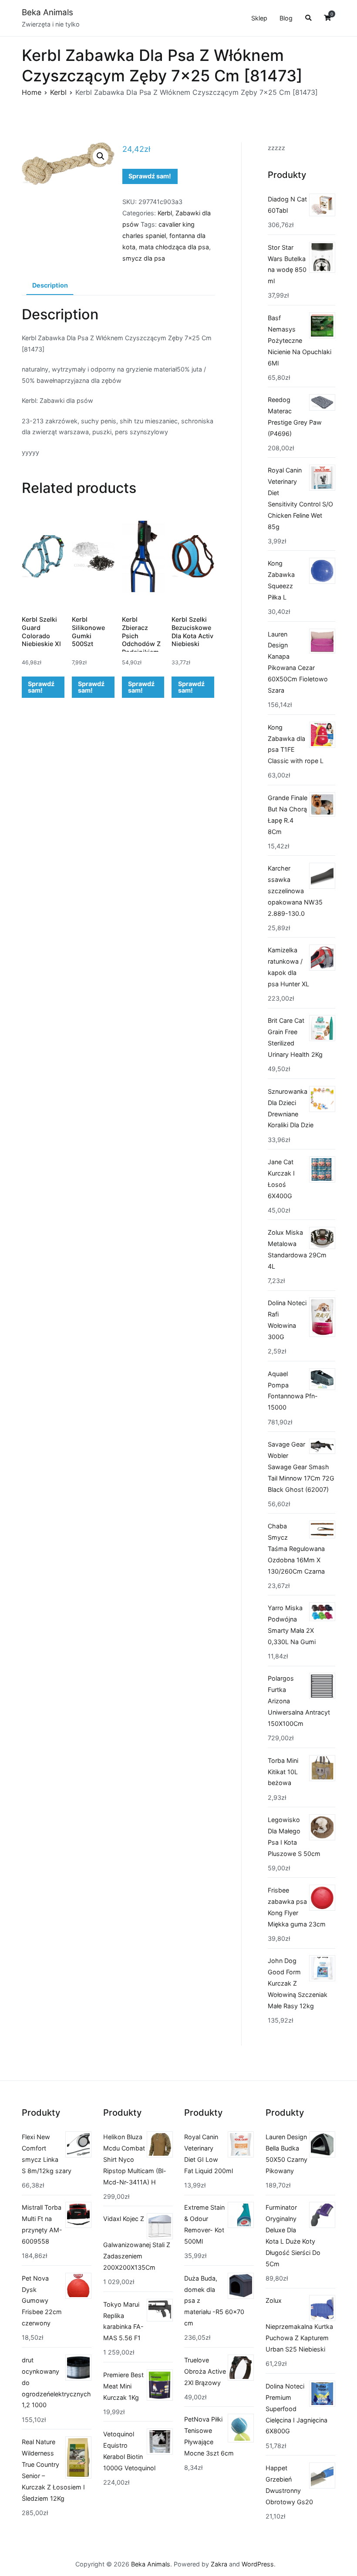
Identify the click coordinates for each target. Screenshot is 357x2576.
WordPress (258, 2564)
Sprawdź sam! (150, 176)
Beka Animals (47, 12)
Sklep (259, 18)
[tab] (50, 286)
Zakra (219, 2564)
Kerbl (58, 92)
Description (50, 285)
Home (32, 92)
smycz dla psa (144, 258)
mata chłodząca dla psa (174, 247)
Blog (286, 18)
